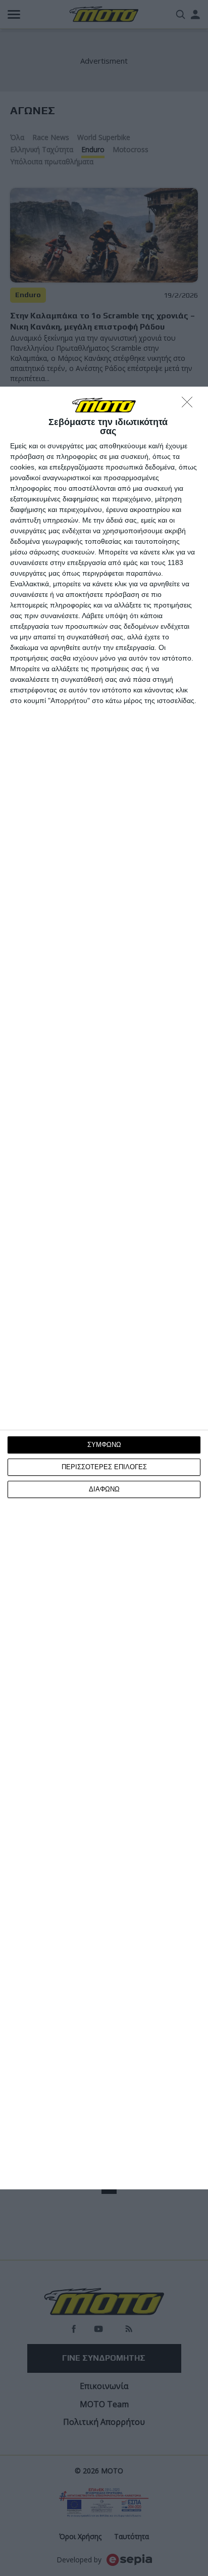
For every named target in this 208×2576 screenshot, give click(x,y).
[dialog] (104, 1288)
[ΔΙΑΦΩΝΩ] (190, 405)
